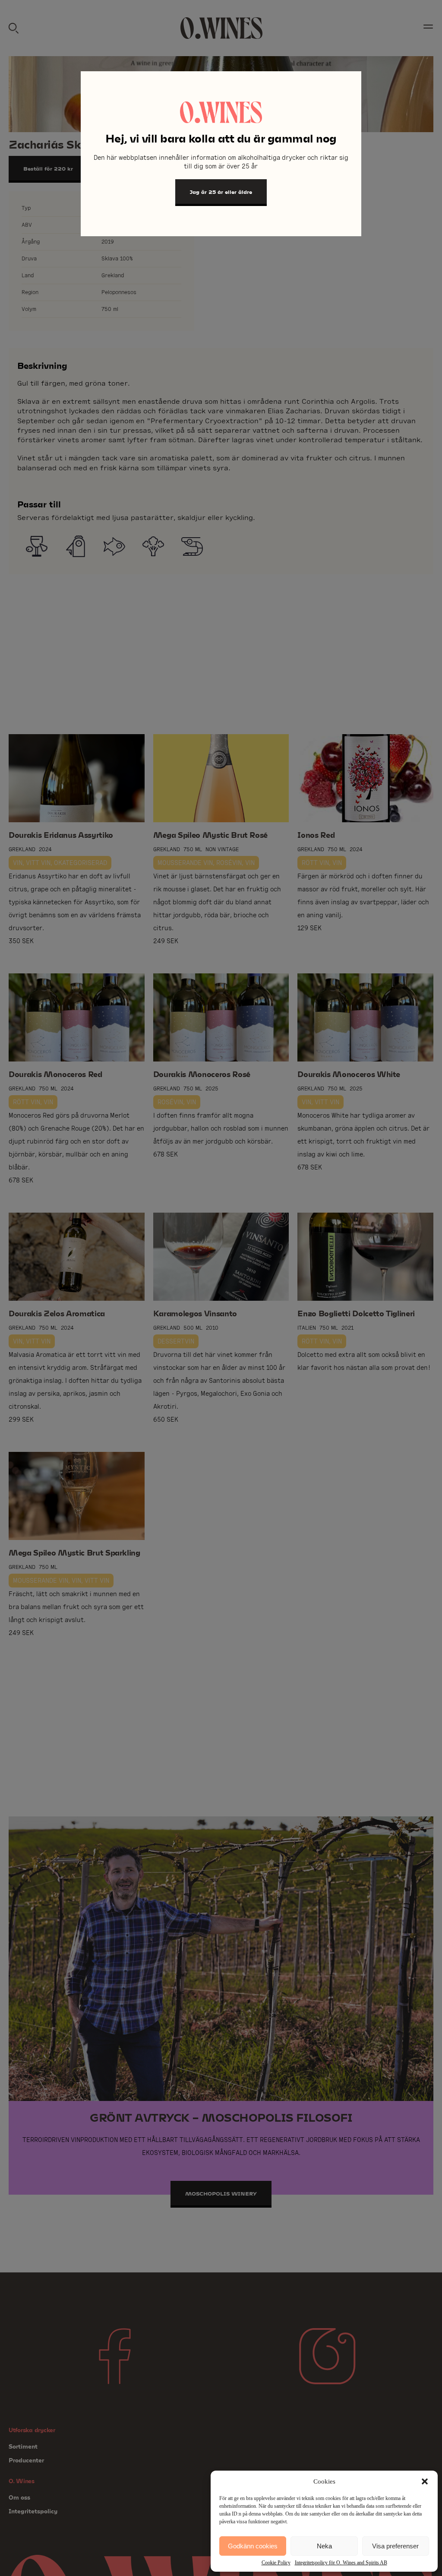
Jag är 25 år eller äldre (221, 192)
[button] (425, 2481)
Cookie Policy (276, 2563)
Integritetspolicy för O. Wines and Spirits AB (341, 2563)
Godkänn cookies (253, 2546)
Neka (324, 2546)
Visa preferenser (395, 2546)
